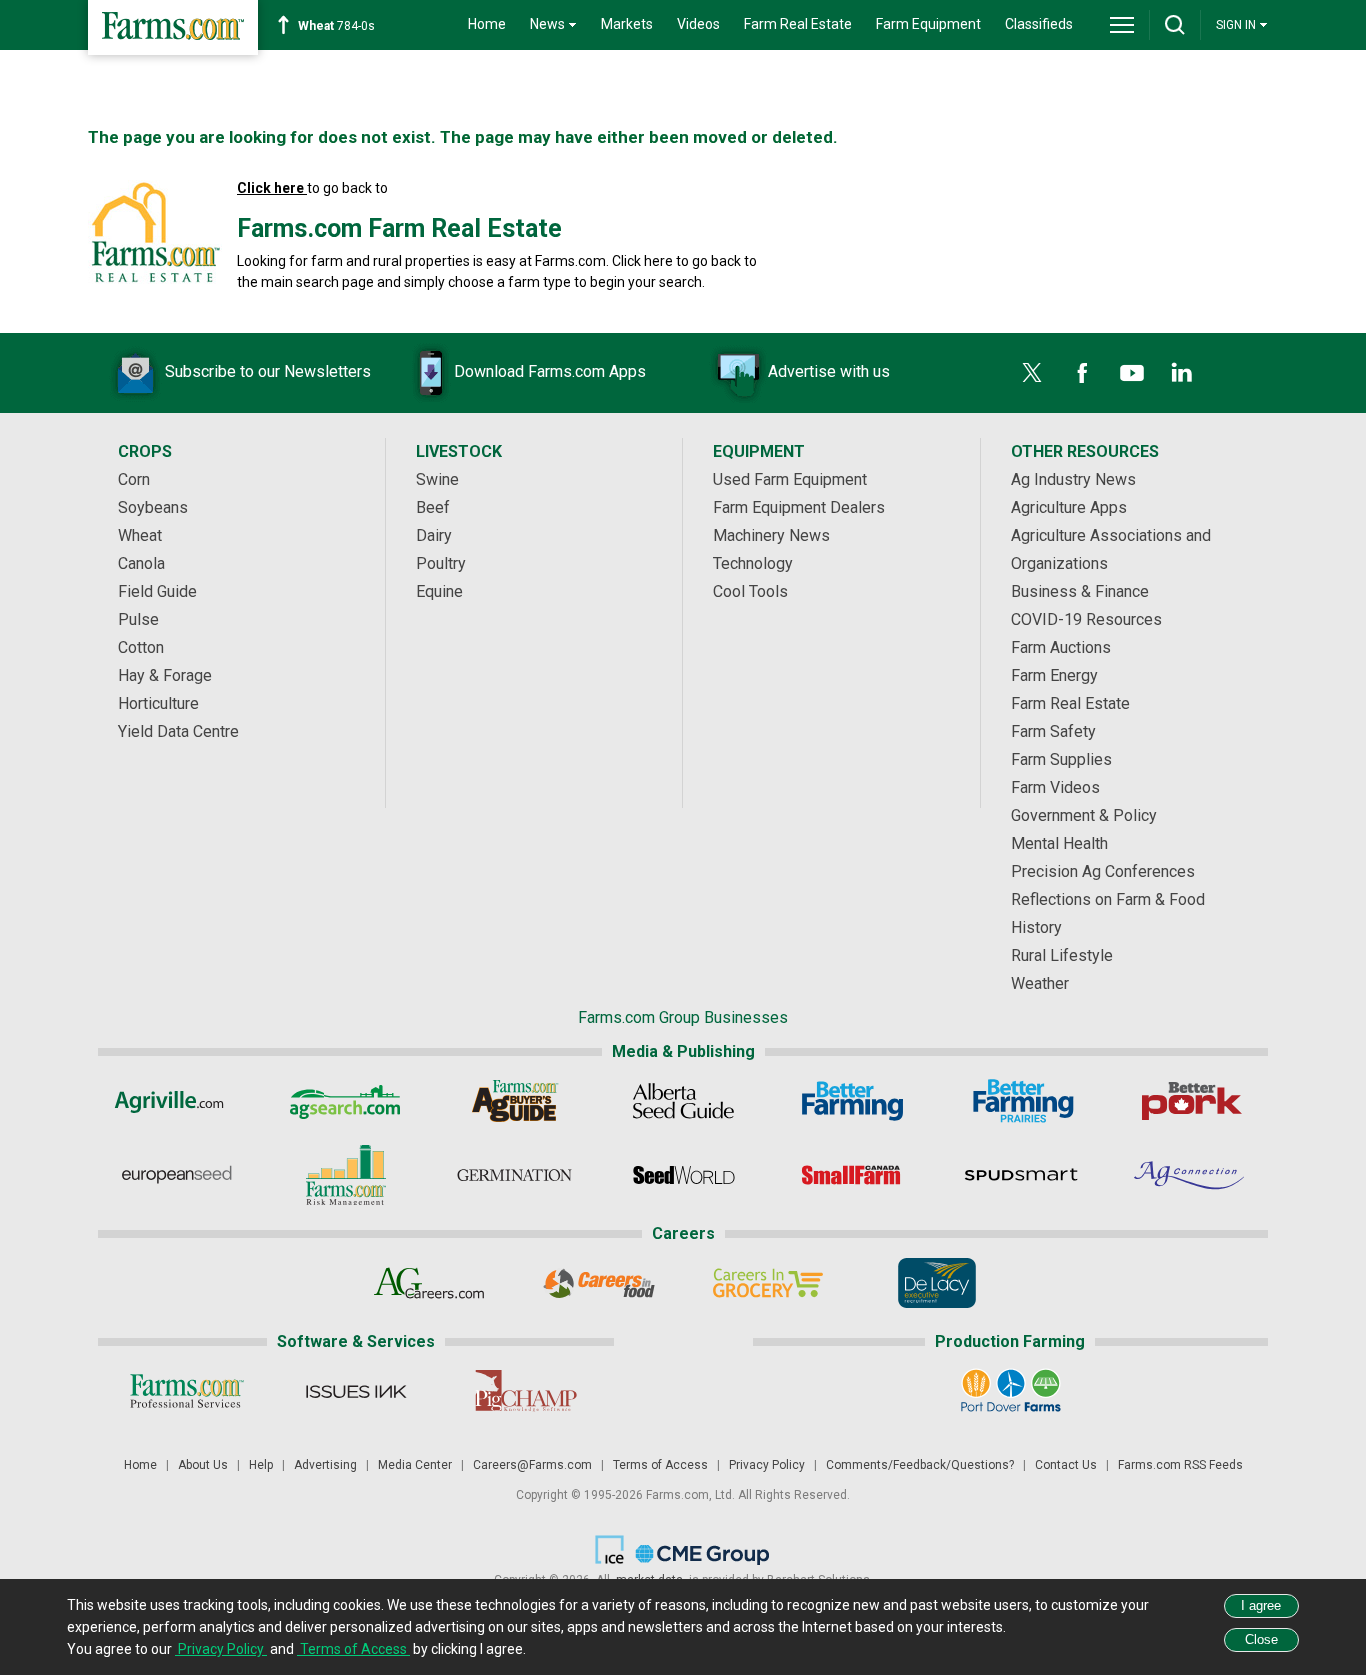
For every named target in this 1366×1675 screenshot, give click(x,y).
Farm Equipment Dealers (799, 507)
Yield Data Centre (178, 731)
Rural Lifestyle (1062, 955)
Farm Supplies (1061, 759)
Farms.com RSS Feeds (1180, 1465)
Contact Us (1066, 1465)
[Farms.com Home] (173, 27)
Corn (134, 479)
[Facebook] (1082, 373)
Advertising (325, 1465)
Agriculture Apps (1069, 507)
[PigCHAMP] (524, 1391)
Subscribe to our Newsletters (268, 371)
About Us (203, 1465)
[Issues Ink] (355, 1391)
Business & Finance (1080, 591)
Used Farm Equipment (790, 479)
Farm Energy (1054, 675)
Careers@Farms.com (532, 1465)
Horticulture (158, 703)
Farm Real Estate (798, 24)
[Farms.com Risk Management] (345, 1175)
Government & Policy (1084, 815)
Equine (439, 591)
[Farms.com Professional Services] (186, 1391)
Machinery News (771, 535)
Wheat (140, 535)
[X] (1032, 373)
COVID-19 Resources (1086, 619)
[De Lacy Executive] (936, 1283)
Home (487, 24)
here (658, 261)
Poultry (441, 563)
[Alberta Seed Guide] (683, 1101)
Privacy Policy (767, 1465)
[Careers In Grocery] (767, 1283)
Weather (1040, 983)
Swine (437, 479)
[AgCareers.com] (429, 1283)
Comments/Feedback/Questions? (920, 1465)
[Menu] (1122, 25)
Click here (272, 188)
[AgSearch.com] (345, 1101)
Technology (753, 563)
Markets (627, 24)
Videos (698, 24)
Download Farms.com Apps (550, 371)
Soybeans (153, 507)
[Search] (1175, 25)
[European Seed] (176, 1175)
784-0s (336, 26)
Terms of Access (660, 1465)
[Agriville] (176, 1101)
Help (261, 1465)
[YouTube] (1132, 373)
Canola (141, 563)
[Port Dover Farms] (1010, 1391)
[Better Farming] (852, 1101)
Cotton (141, 647)
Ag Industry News (1073, 479)
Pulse (138, 619)
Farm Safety (1053, 731)
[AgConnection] (1190, 1175)
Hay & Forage (165, 675)
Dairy (434, 535)
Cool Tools (750, 591)
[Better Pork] (1190, 1101)
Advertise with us (829, 371)
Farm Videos (1055, 787)
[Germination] (514, 1175)
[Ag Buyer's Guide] (514, 1101)
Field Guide (157, 591)
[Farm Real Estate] (155, 234)
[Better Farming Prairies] (1021, 1101)
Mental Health (1059, 843)
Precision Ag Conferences (1103, 871)
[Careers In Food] (598, 1283)
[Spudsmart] (1021, 1175)
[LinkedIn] (1182, 373)
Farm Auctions (1061, 647)
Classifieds (1039, 24)
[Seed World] (683, 1175)
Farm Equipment (928, 24)
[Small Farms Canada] (852, 1175)
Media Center (415, 1465)
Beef (433, 507)
